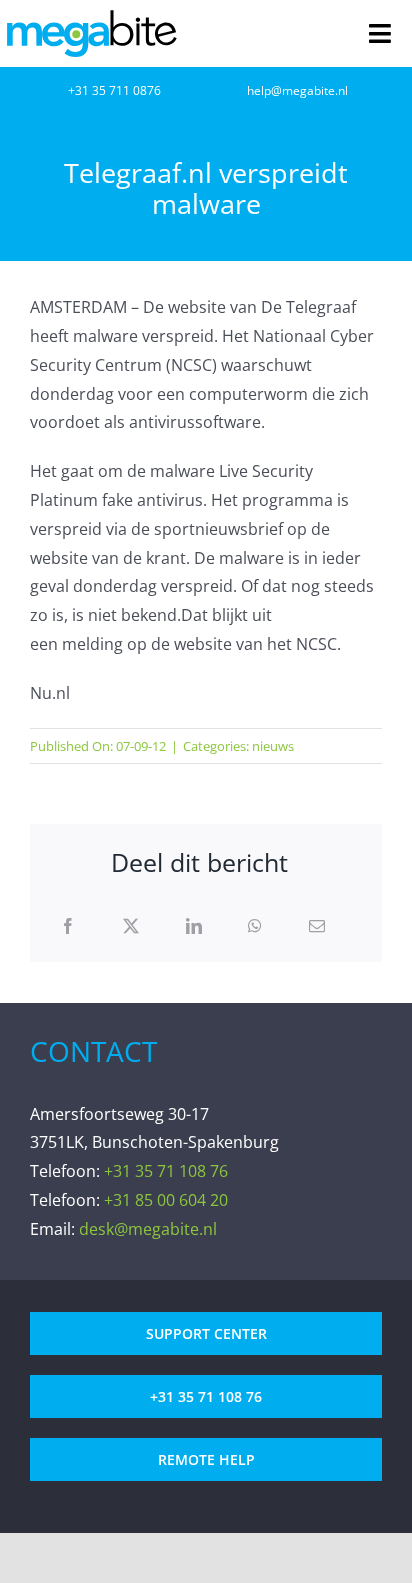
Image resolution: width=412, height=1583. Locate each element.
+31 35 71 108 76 (166, 1171)
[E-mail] (317, 926)
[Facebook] (68, 926)
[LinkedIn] (194, 926)
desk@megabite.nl (148, 1229)
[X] (131, 926)
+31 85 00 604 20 (166, 1200)
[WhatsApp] (255, 926)
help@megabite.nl (297, 90)
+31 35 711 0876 (114, 90)
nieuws (273, 746)
